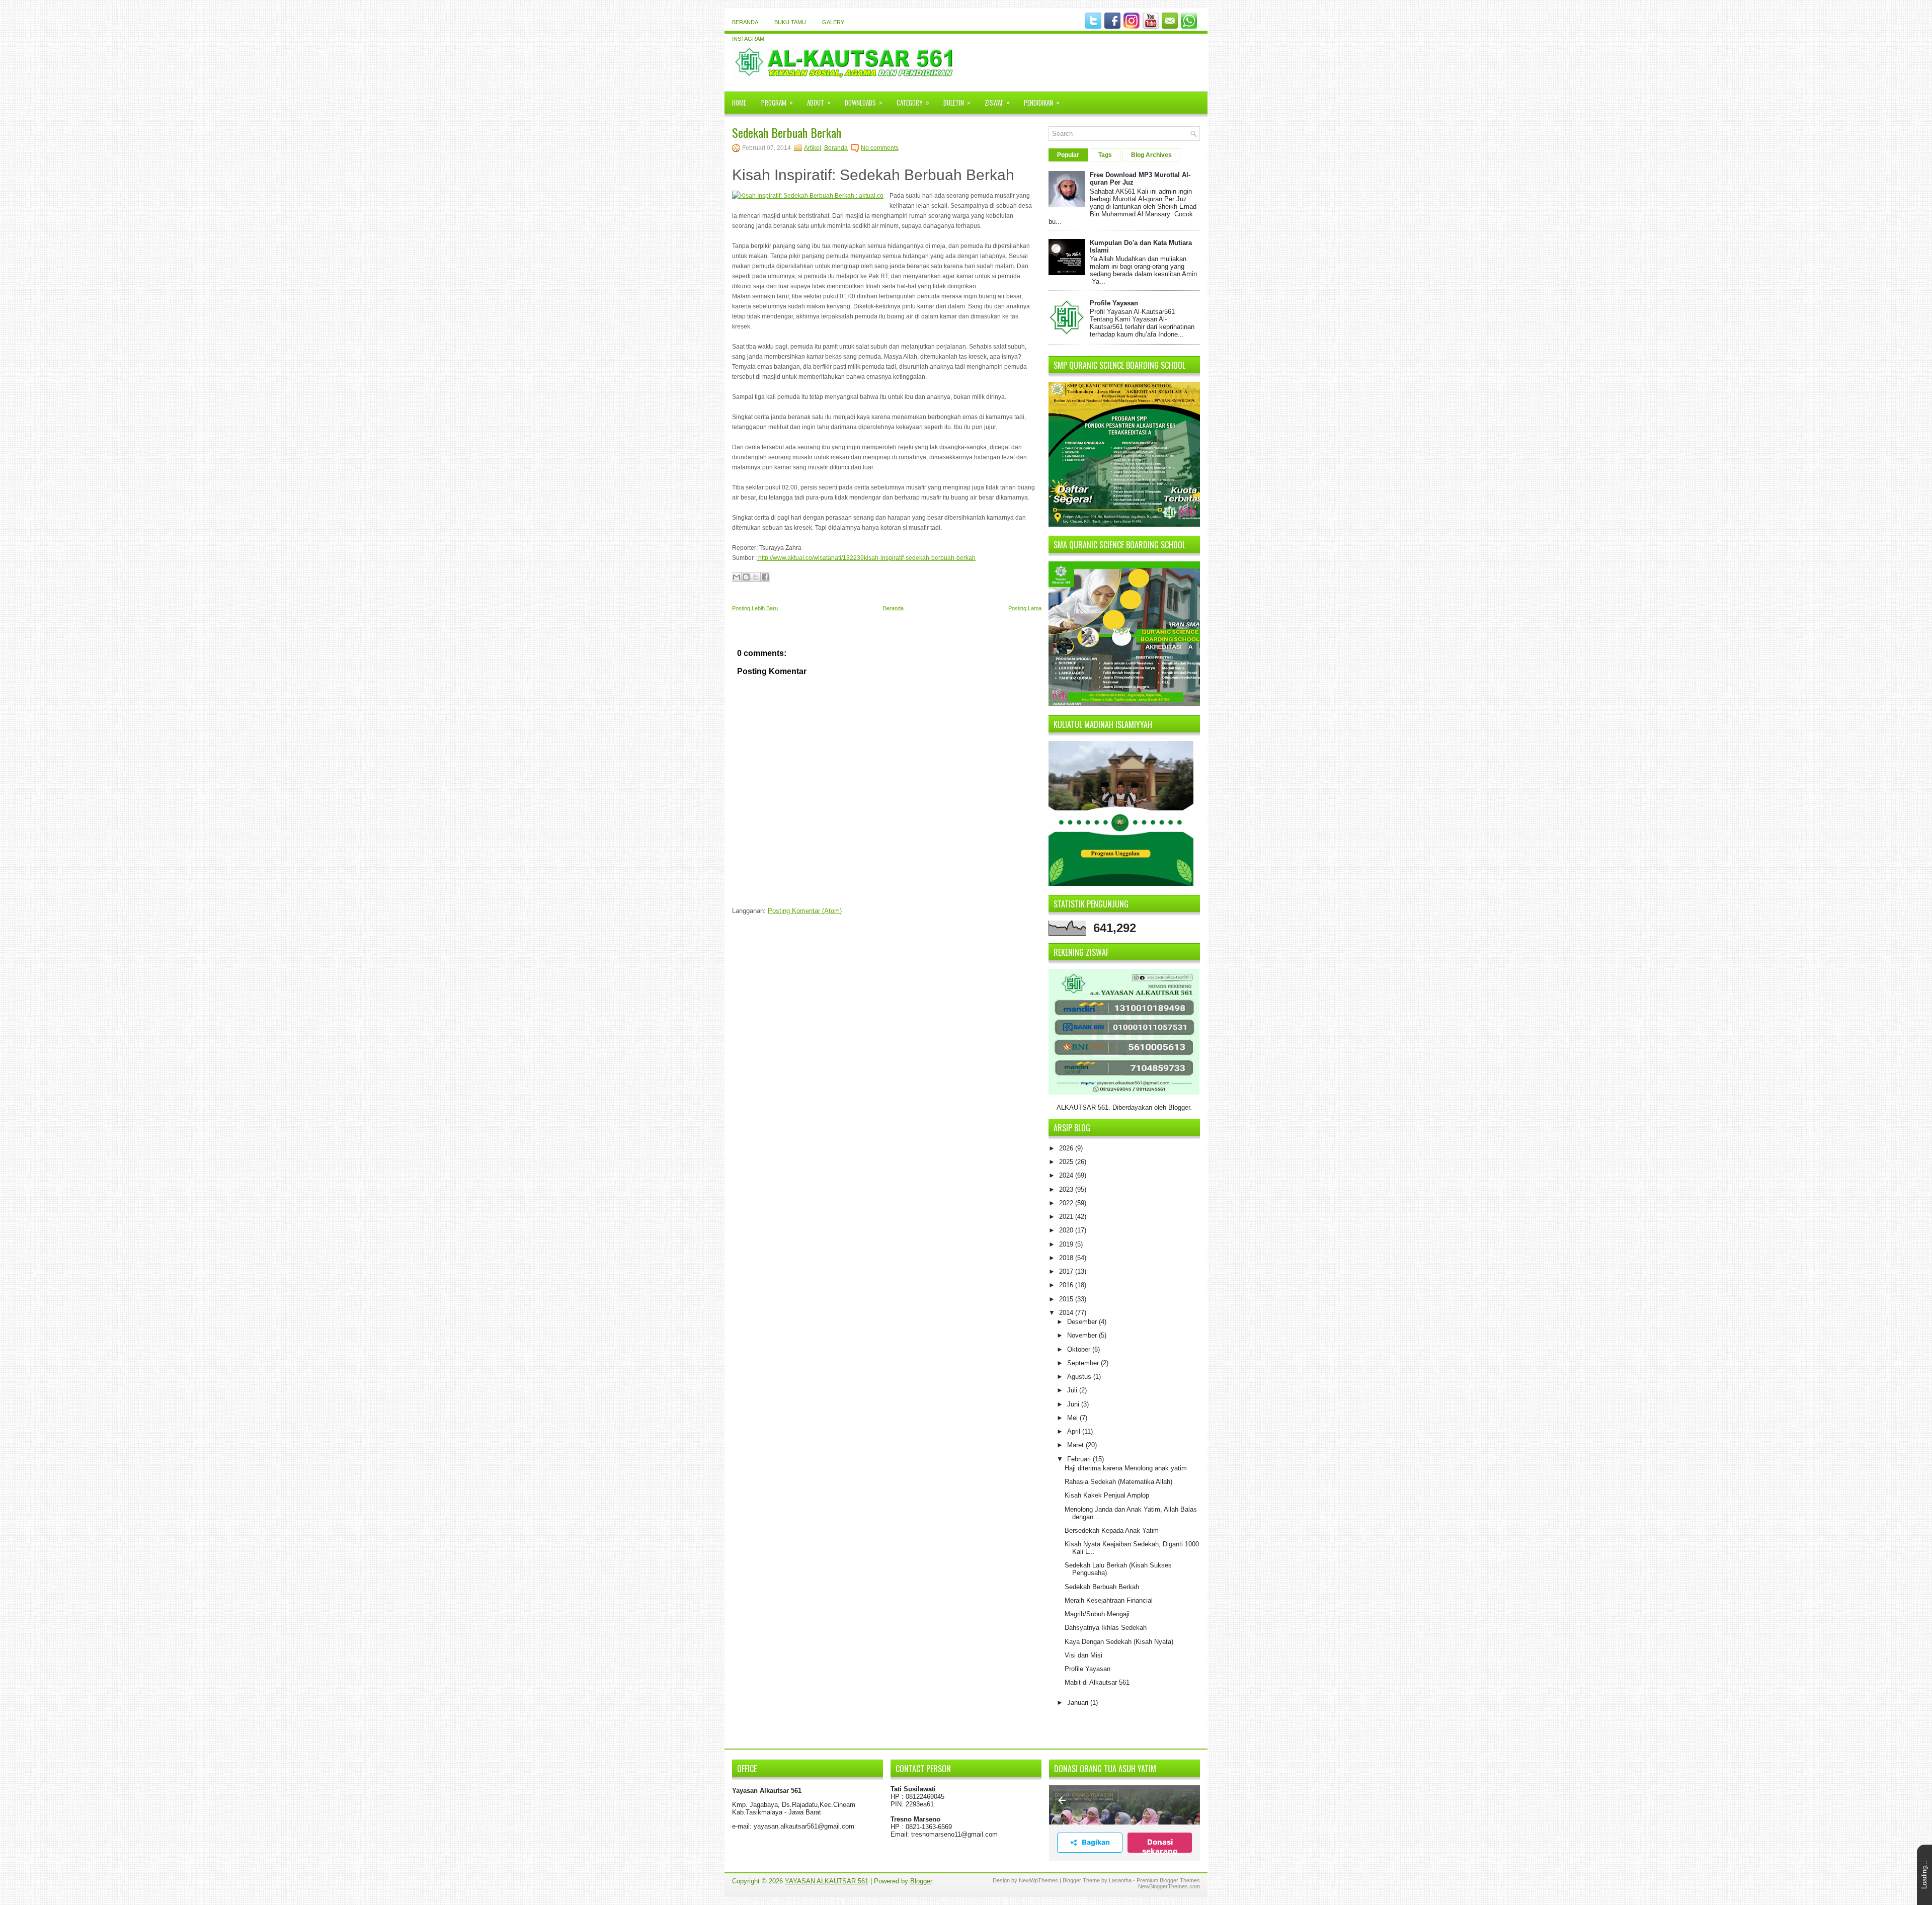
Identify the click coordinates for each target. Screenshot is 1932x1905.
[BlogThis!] (746, 577)
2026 (1067, 1148)
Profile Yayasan (1114, 303)
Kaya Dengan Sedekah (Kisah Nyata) (1119, 1642)
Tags (1105, 155)
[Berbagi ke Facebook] (765, 577)
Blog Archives (1151, 155)
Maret (1076, 1445)
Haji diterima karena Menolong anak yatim (1126, 1468)
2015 (1067, 1299)
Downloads (864, 102)
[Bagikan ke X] (756, 577)
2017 (1067, 1271)
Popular (1068, 155)
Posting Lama (1025, 608)
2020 (1067, 1230)
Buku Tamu (790, 22)
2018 (1067, 1258)
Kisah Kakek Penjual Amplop (1107, 1495)
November (1083, 1335)
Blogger (1179, 1107)
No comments (880, 148)
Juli (1073, 1390)
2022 (1067, 1203)
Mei (1073, 1418)
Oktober (1080, 1349)
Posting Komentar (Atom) (805, 911)
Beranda (745, 22)
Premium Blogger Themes (1168, 1880)
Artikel (813, 148)
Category (913, 102)
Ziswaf (997, 102)
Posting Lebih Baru (755, 608)
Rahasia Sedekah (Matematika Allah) (1118, 1482)
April (1075, 1431)
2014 (1067, 1313)
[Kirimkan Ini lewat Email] (737, 577)
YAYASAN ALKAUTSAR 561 (827, 1881)
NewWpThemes (1038, 1880)
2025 (1067, 1162)
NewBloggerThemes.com (1169, 1886)
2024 (1067, 1175)
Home (739, 103)
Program (777, 102)
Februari (1080, 1459)
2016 (1067, 1285)
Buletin (957, 102)
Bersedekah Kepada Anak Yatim (1112, 1530)
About (819, 102)
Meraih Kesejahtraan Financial (1109, 1600)
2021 (1067, 1217)
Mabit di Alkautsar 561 (1097, 1682)
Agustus (1080, 1377)
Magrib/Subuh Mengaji (1097, 1614)
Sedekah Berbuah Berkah (787, 132)
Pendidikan (1042, 102)
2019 (1067, 1244)
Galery (833, 22)
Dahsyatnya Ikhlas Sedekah (1106, 1628)
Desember (1083, 1322)
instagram (748, 39)
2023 (1067, 1189)
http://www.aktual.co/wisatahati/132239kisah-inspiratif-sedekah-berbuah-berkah (866, 558)
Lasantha (1120, 1880)
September (1084, 1363)
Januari (1079, 1703)
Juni (1074, 1404)
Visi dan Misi (1083, 1655)
